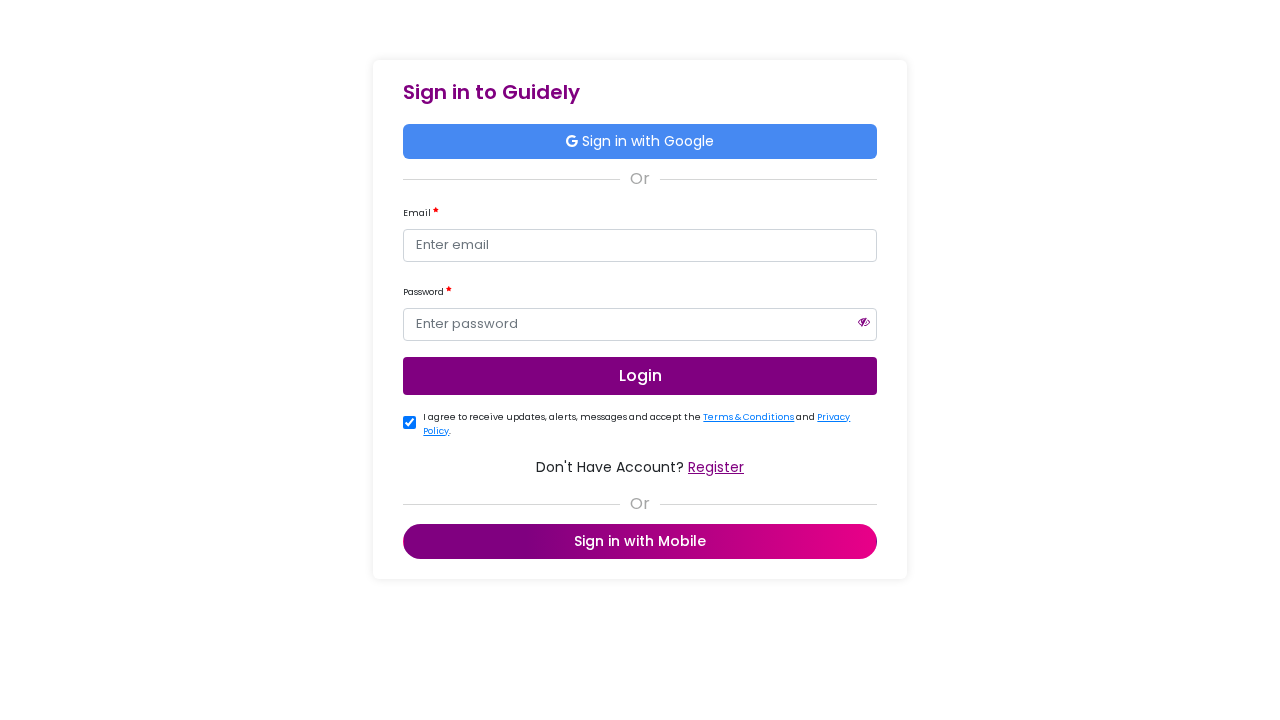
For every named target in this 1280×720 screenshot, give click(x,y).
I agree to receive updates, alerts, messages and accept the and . (636, 424)
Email (418, 213)
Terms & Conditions (748, 417)
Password (424, 292)
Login (640, 375)
